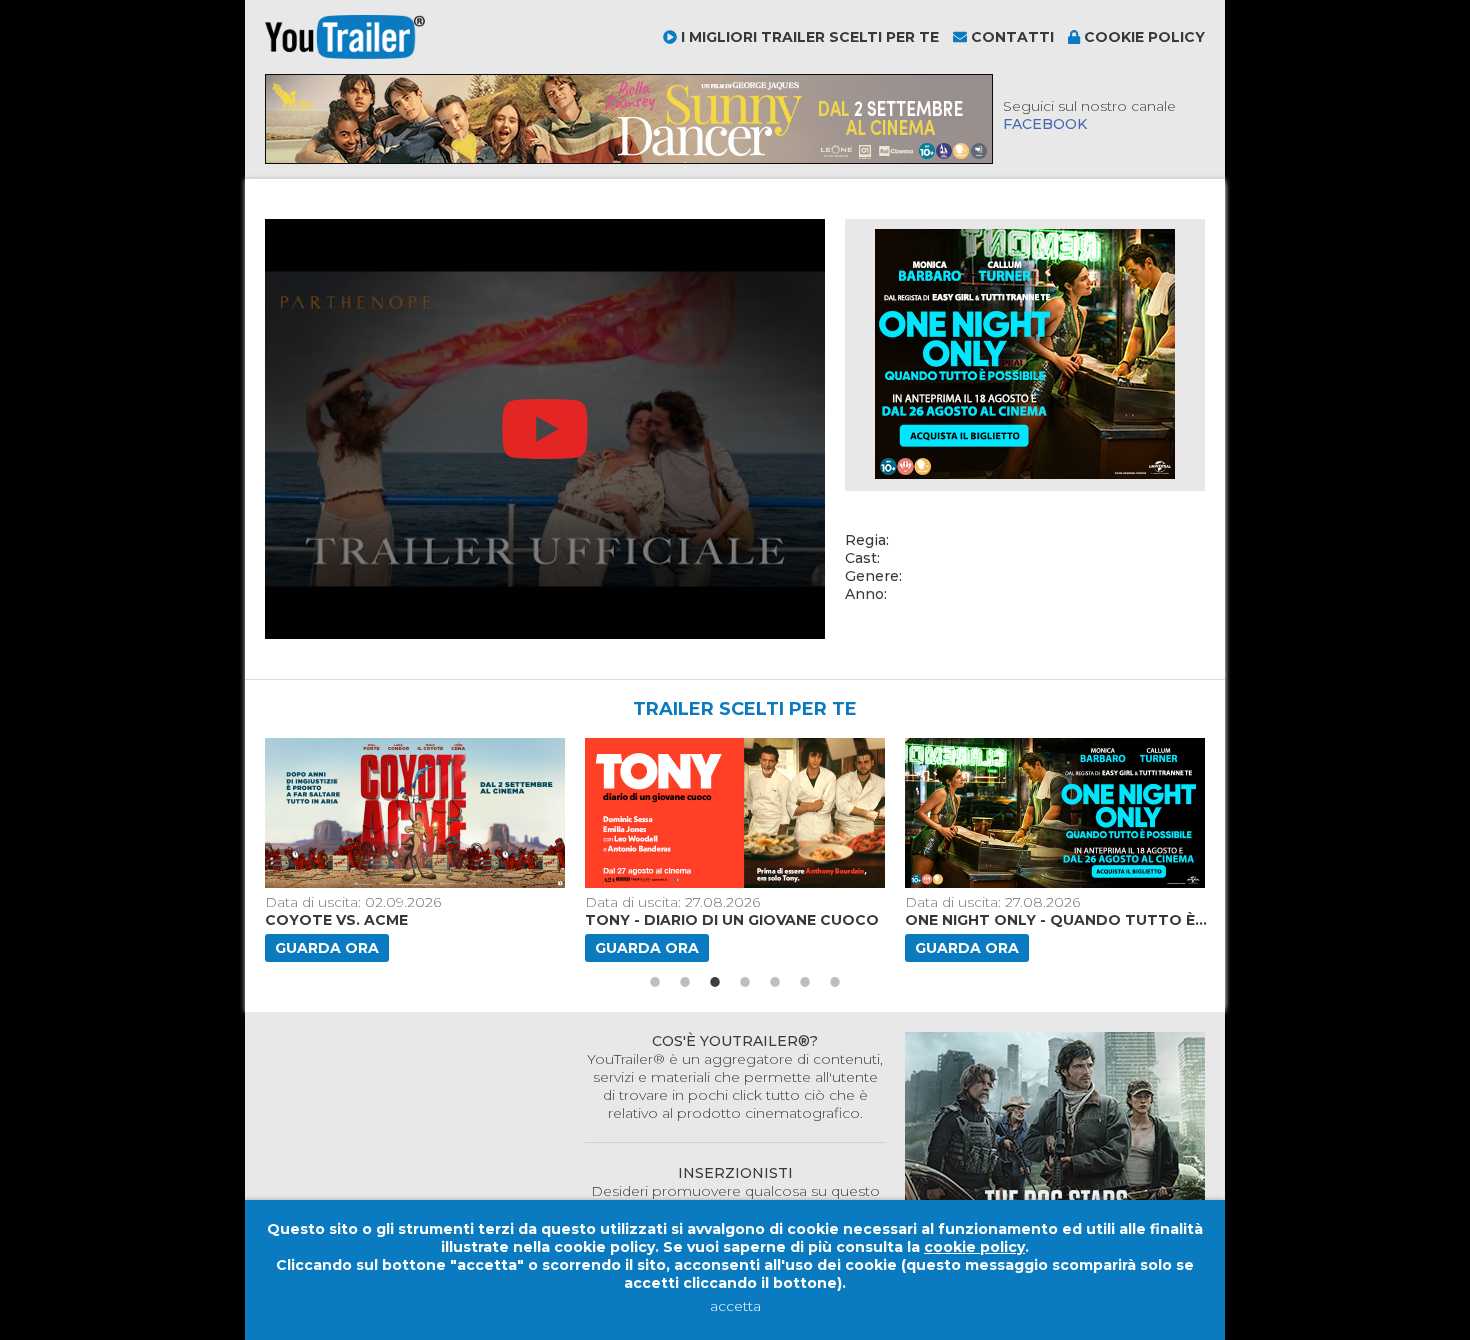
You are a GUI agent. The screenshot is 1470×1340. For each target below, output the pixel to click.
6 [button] (805, 982)
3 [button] (715, 982)
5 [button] (775, 982)
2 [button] (685, 982)
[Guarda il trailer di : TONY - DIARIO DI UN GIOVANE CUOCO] (737, 813)
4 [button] (745, 982)
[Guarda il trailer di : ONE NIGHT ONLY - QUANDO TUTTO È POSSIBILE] (1057, 813)
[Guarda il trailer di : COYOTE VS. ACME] (417, 813)
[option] (417, 850)
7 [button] (835, 982)
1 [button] (655, 982)
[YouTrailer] (345, 54)
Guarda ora (327, 948)
